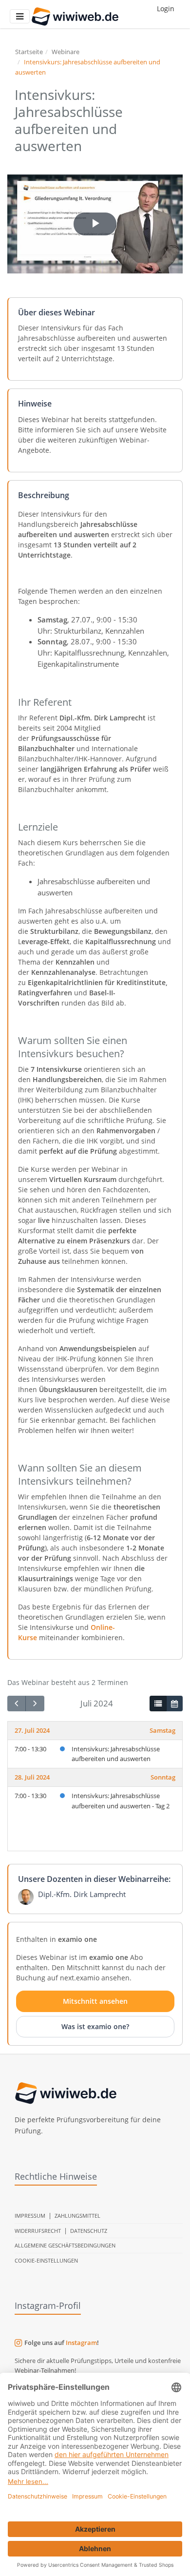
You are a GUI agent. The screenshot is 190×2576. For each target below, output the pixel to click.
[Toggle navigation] (20, 16)
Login (166, 9)
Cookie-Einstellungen (46, 2260)
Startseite (29, 52)
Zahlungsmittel (77, 2216)
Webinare (66, 52)
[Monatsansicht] (174, 1704)
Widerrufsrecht (38, 2231)
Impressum (30, 2216)
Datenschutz (89, 2231)
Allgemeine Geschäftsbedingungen (65, 2245)
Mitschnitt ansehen (95, 2001)
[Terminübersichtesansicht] (158, 1704)
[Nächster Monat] (35, 1704)
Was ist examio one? (95, 2026)
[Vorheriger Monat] (17, 1704)
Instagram (81, 2343)
